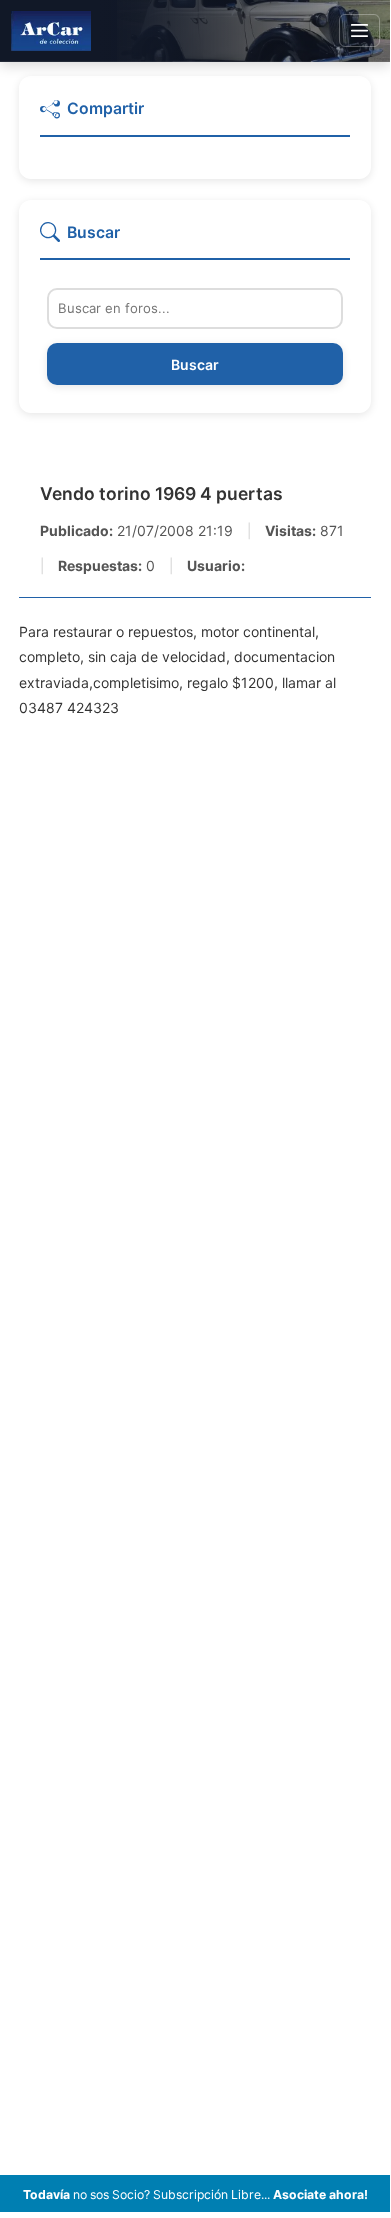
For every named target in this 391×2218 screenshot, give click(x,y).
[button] (195, 117)
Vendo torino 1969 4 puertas (161, 493)
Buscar (195, 364)
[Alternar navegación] (359, 31)
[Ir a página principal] (51, 30)
